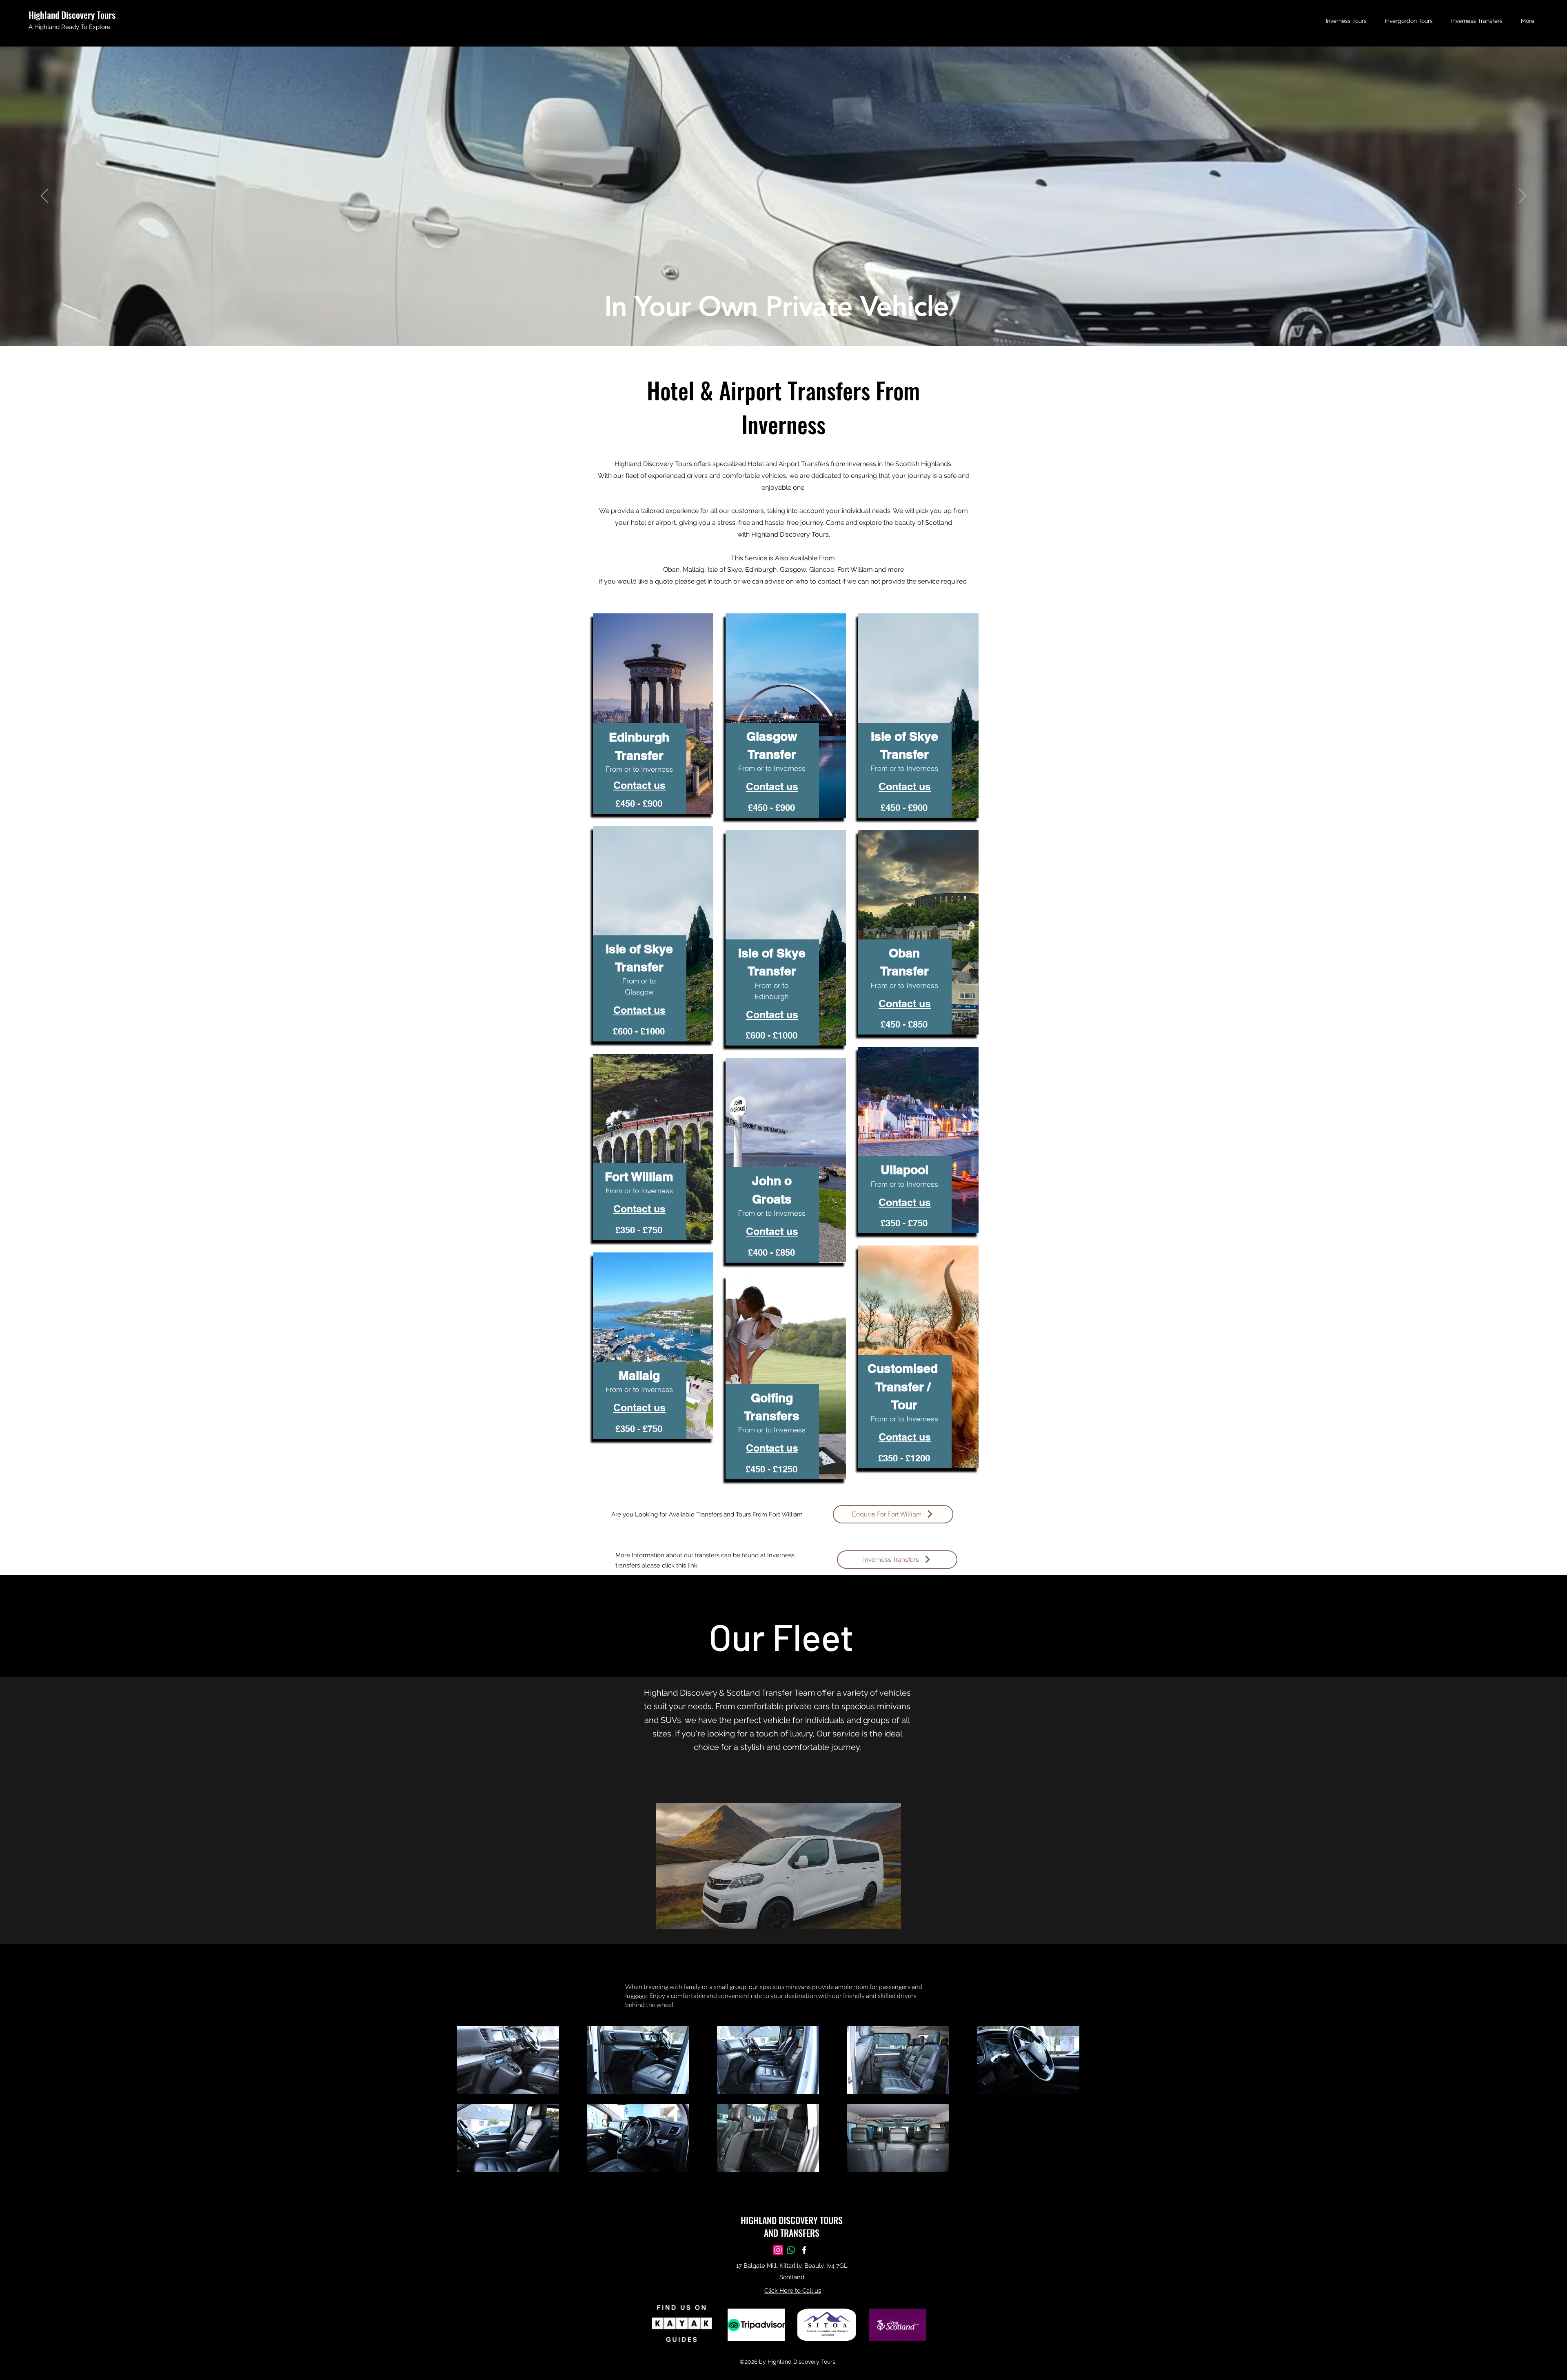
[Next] (1523, 196)
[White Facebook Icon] (804, 2250)
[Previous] (44, 196)
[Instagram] (778, 2250)
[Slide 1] (780, 326)
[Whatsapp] (791, 2250)
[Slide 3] (787, 326)
